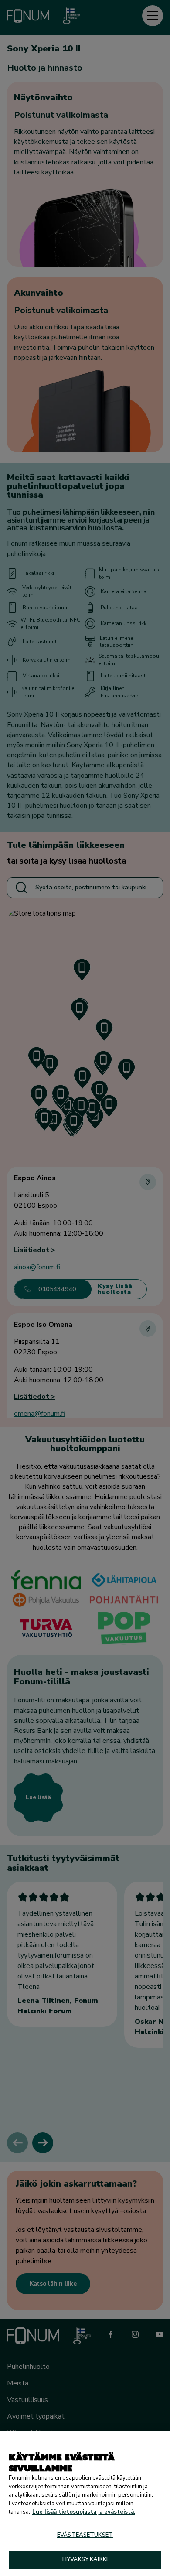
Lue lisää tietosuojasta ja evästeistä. (84, 2512)
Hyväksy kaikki (85, 2559)
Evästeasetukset (85, 2535)
